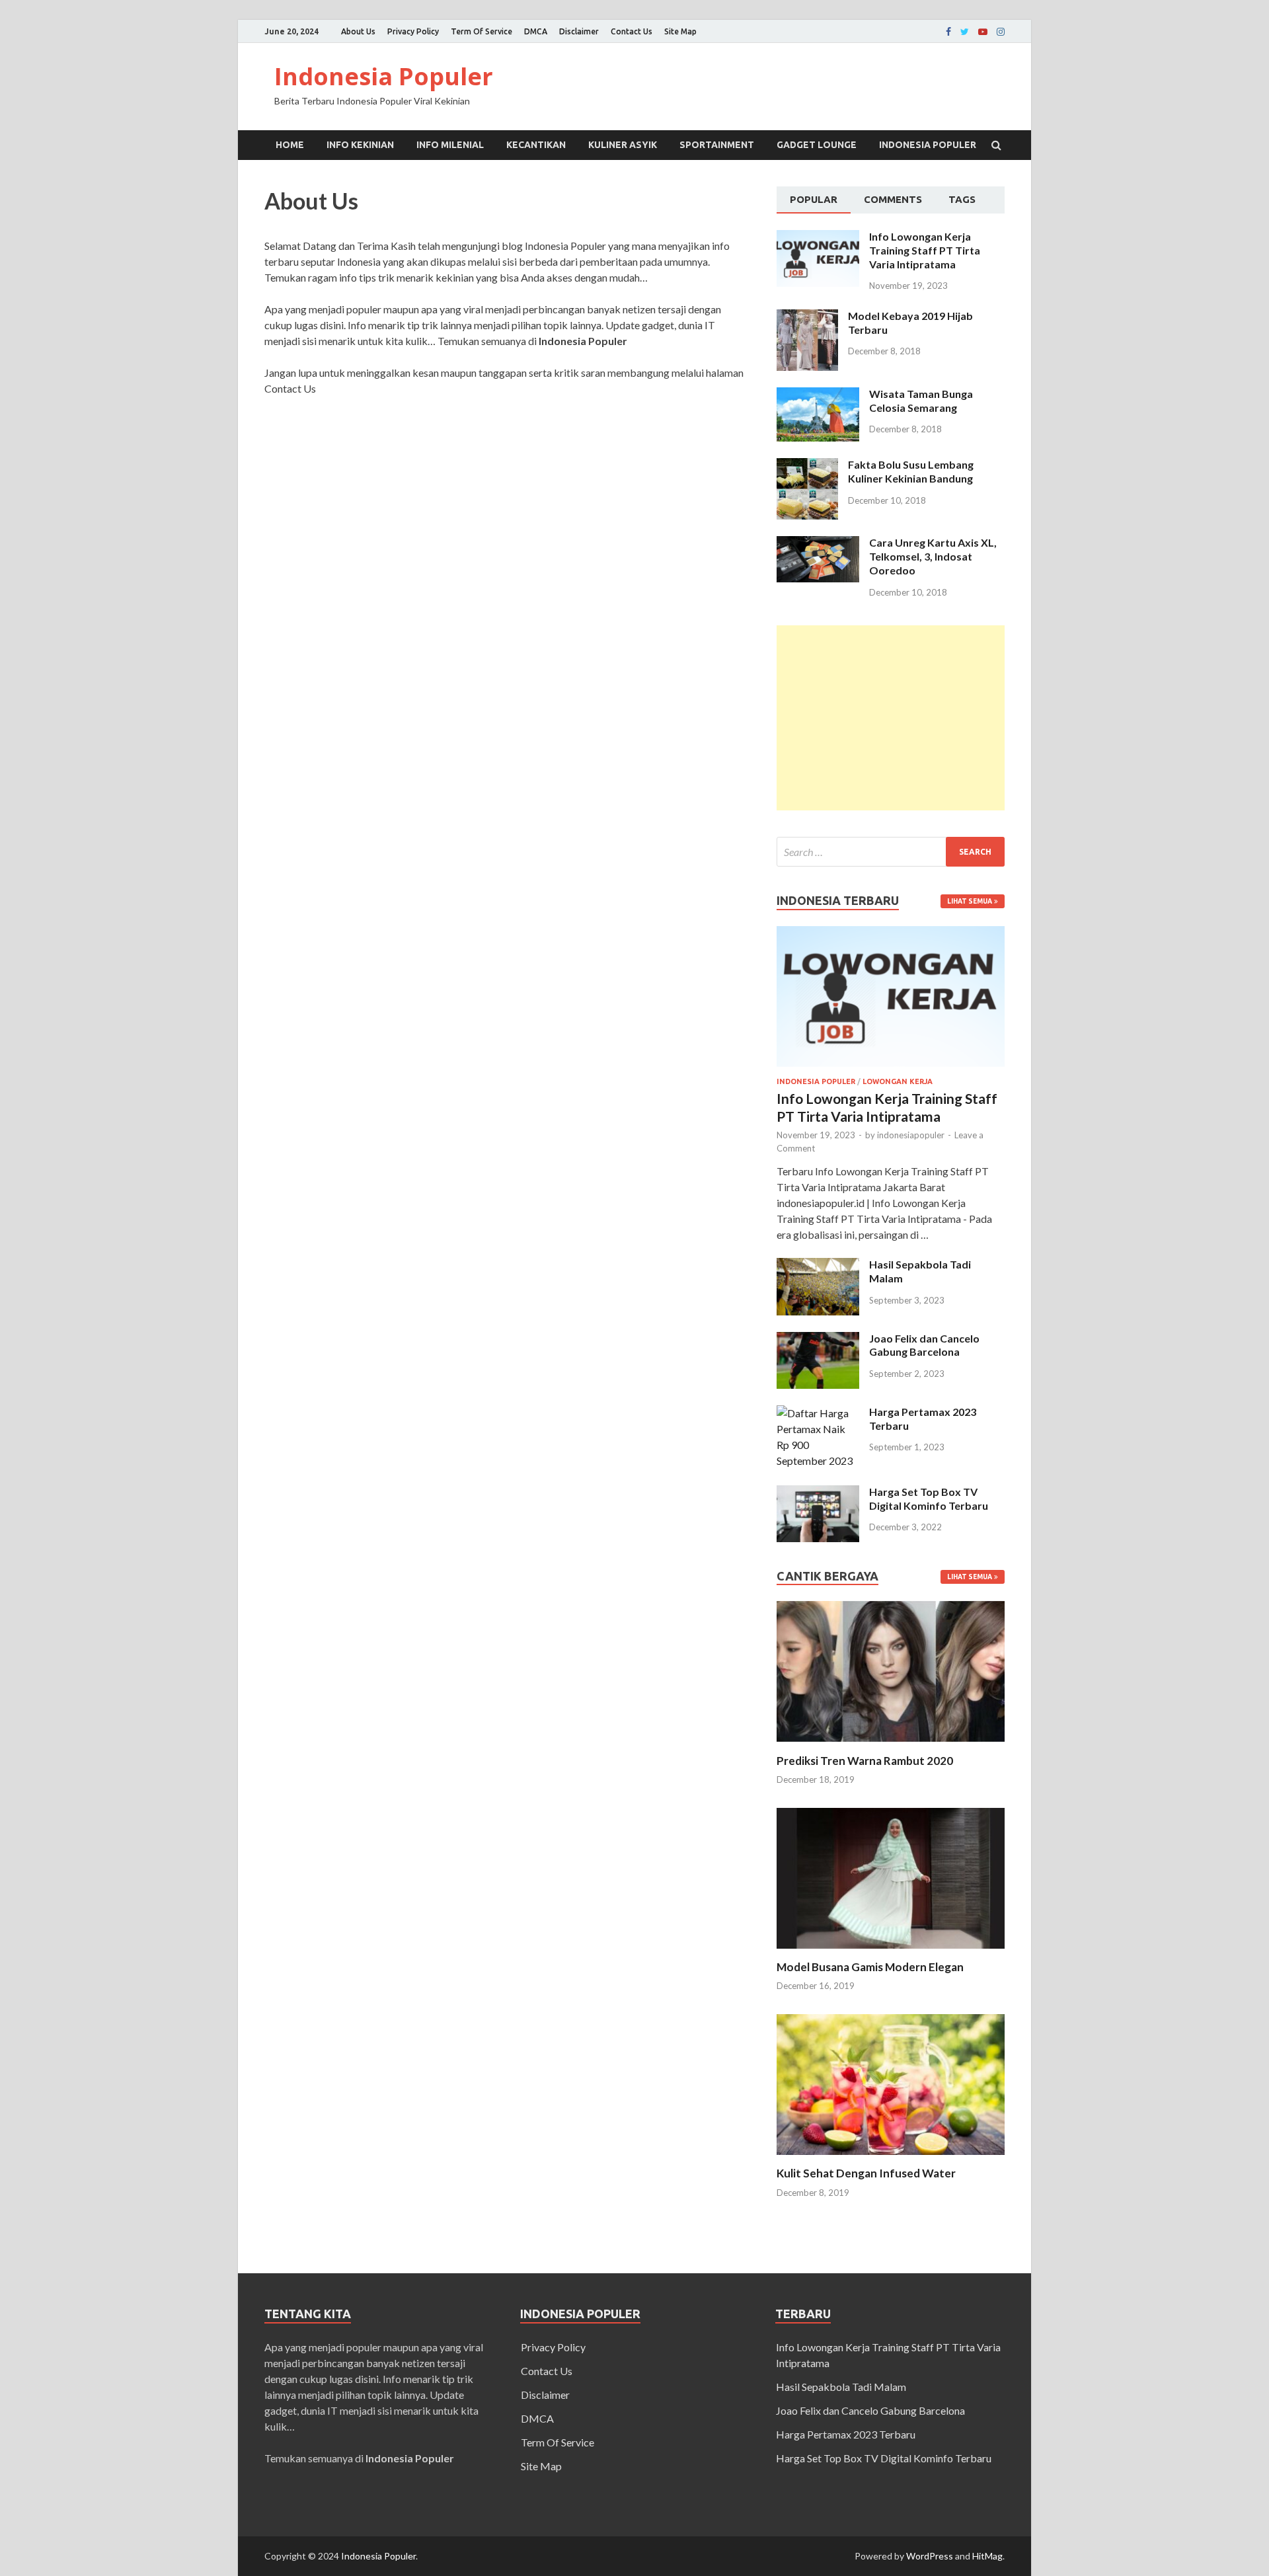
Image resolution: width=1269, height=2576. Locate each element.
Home (290, 145)
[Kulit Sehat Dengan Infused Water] (891, 2158)
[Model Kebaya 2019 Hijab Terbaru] (807, 317)
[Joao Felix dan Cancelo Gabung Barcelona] (818, 1340)
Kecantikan (536, 145)
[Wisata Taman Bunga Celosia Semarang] (818, 395)
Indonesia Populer (384, 76)
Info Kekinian (360, 145)
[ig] (1001, 32)
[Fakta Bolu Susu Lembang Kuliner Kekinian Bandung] (807, 466)
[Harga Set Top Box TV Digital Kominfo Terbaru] (818, 1493)
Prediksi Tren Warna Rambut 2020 (865, 1761)
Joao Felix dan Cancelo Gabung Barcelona (924, 1345)
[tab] (814, 200)
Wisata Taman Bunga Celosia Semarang (921, 401)
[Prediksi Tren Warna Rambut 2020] (891, 1745)
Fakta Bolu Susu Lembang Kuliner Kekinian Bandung (911, 471)
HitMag (987, 2556)
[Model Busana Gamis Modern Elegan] (891, 1952)
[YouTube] (983, 32)
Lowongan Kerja (898, 1081)
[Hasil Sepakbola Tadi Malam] (818, 1266)
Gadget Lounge (817, 145)
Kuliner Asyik (623, 145)
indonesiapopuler (911, 1135)
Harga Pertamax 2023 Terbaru (846, 2434)
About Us (358, 31)
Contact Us (632, 31)
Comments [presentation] (893, 199)
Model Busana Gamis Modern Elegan (870, 1967)
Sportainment (717, 145)
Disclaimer (579, 31)
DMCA (536, 31)
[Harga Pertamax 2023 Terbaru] (818, 1413)
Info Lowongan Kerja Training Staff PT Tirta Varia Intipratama (925, 250)
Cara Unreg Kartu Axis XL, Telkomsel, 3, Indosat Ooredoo (933, 556)
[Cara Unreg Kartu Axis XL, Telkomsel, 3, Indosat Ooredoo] (818, 544)
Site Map (680, 31)
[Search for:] (891, 852)
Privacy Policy (413, 31)
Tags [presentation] (962, 199)
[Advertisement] (891, 718)
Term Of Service (481, 31)
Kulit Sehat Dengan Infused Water (866, 2173)
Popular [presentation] (814, 199)
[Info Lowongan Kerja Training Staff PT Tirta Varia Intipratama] (818, 238)
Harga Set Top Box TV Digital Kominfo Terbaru (929, 1499)
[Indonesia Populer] (948, 32)
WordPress (930, 2556)
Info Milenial (450, 145)
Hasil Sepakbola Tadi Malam (841, 2387)
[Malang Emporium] (965, 32)
